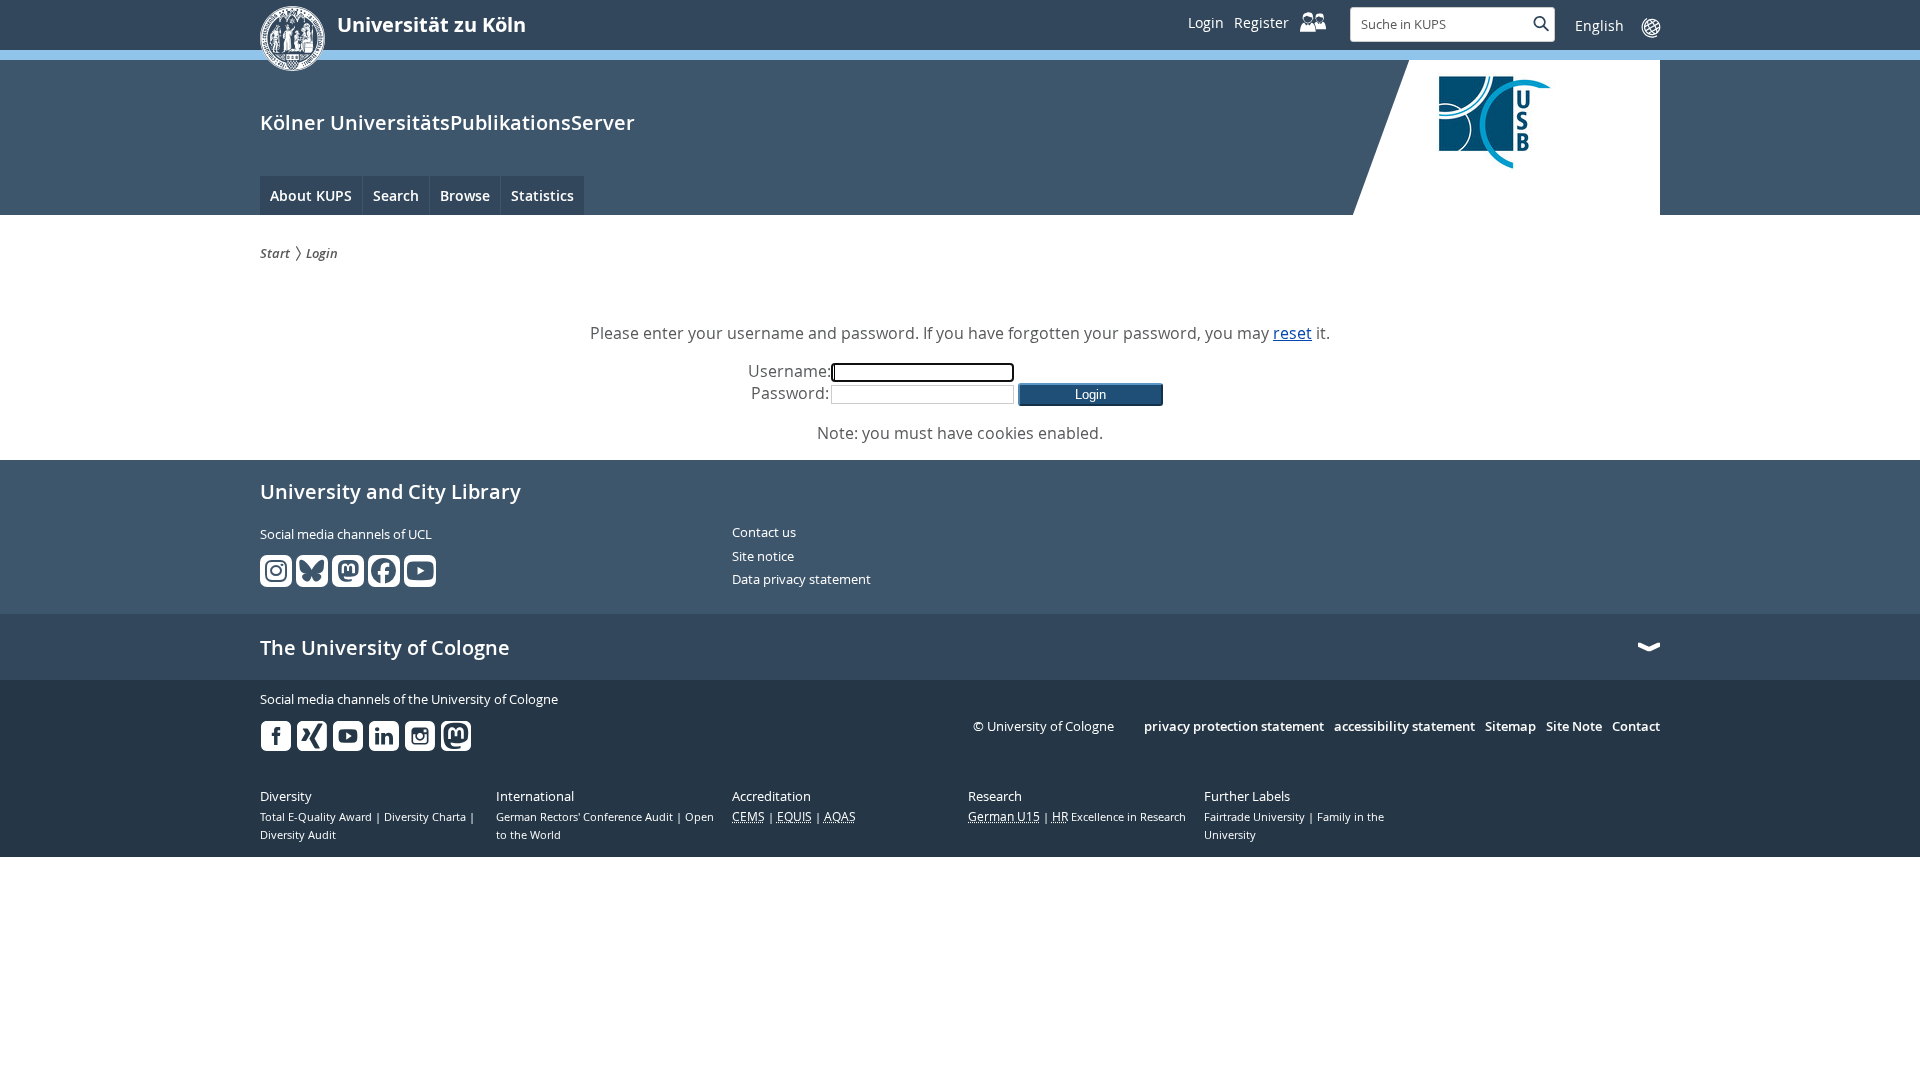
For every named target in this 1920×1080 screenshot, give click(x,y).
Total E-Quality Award (317, 817)
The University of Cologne (385, 648)
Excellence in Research (1119, 817)
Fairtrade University (1256, 817)
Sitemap (1510, 727)
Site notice (763, 557)
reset (1292, 333)
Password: (790, 393)
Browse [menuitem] (465, 195)
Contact (1636, 727)
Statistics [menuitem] (542, 195)
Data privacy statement (801, 580)
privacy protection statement (1234, 727)
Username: (789, 371)
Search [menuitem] (396, 195)
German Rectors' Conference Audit (586, 817)
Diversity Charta (426, 817)
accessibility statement (1404, 727)
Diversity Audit (298, 835)
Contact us (764, 533)
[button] (1090, 394)
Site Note (1574, 727)
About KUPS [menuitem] (311, 195)
